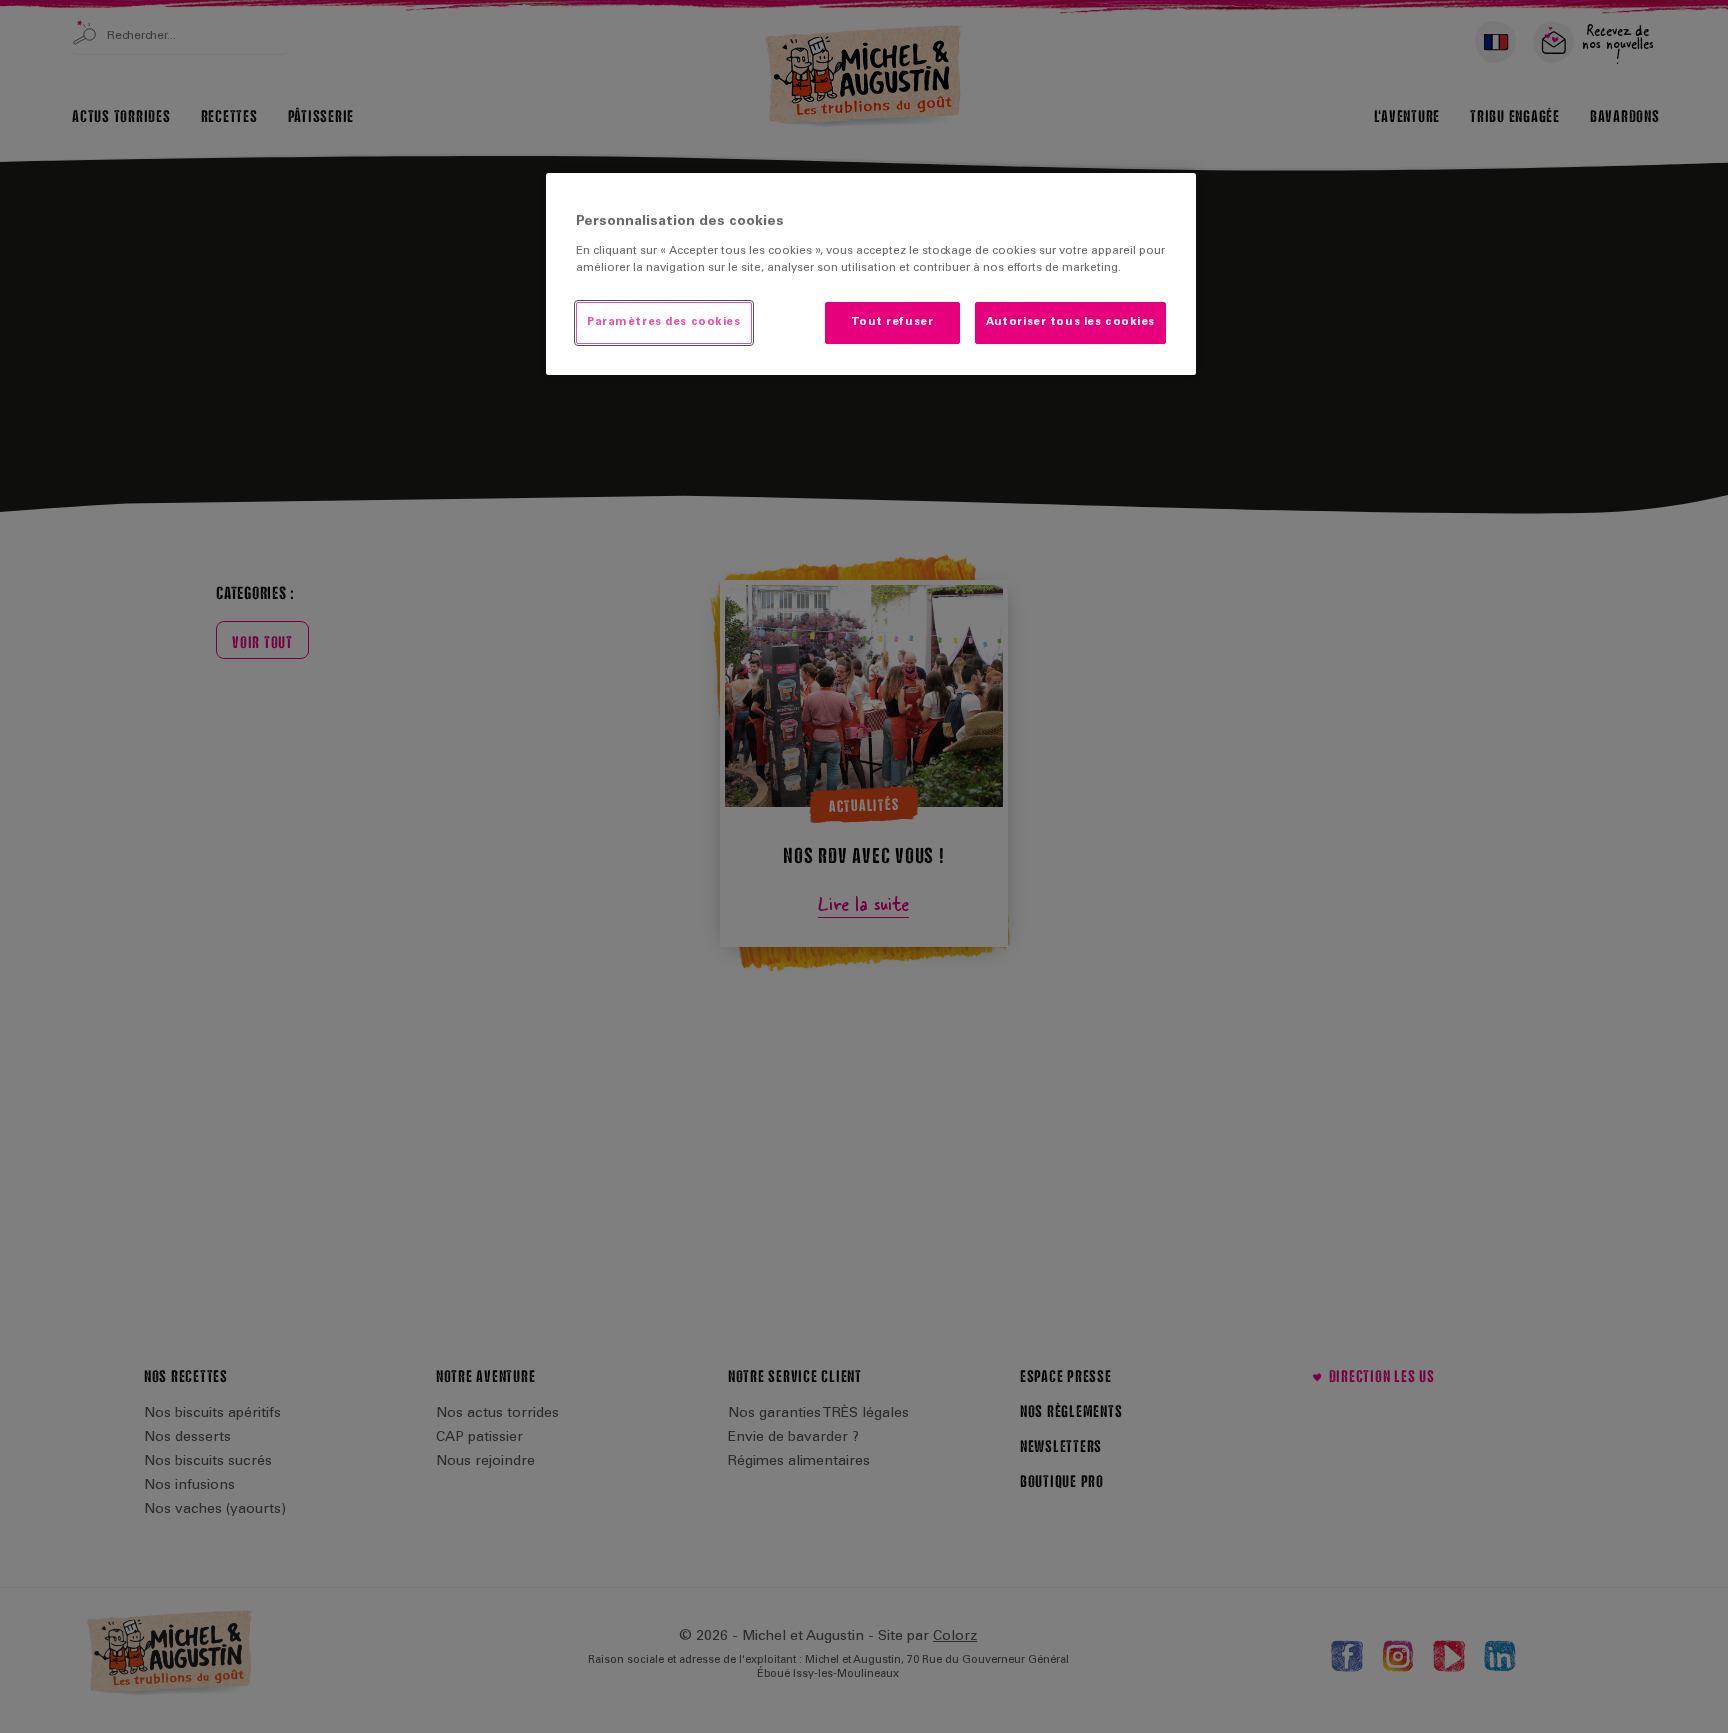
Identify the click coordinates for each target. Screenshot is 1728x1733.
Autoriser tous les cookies (1070, 322)
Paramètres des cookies (664, 322)
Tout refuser (892, 322)
